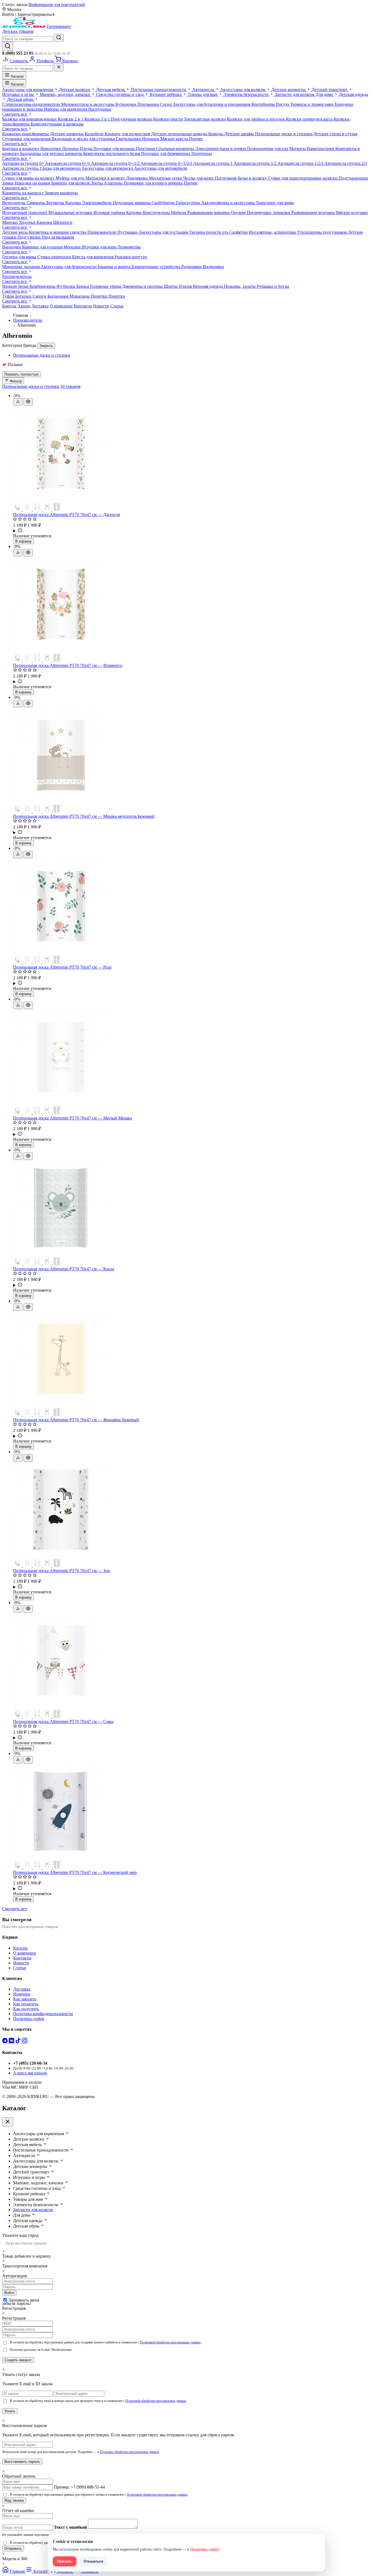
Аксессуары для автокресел (108, 168)
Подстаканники (353, 178)
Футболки (66, 286)
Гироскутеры (189, 203)
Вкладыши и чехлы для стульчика (84, 139)
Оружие (239, 213)
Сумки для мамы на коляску (29, 178)
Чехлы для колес (199, 178)
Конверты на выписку (23, 193)
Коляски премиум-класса (310, 119)
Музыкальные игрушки (71, 213)
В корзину (23, 541)
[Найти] (59, 38)
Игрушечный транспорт (25, 213)
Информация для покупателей (57, 5)
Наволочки (51, 149)
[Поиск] (8, 46)
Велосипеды (14, 203)
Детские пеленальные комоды (180, 134)
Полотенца (202, 153)
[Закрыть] (59, 67)
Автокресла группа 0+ (24, 163)
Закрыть (46, 346)
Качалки (45, 222)
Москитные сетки (166, 178)
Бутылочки (126, 104)
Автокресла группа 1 (214, 163)
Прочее (196, 139)
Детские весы (15, 232)
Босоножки (59, 296)
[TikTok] (19, 2042)
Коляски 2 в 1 (71, 119)
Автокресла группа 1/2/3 (301, 163)
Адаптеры (114, 183)
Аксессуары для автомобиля (160, 168)
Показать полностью (21, 374)
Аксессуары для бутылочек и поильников (212, 104)
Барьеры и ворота (115, 267)
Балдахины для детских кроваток (52, 153)
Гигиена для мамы (20, 257)
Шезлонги (63, 222)
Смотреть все (15, 114)
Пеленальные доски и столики (284, 134)
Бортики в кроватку (21, 149)
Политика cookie (29, 2019)
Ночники (151, 139)
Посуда (283, 104)
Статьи (117, 306)
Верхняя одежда (208, 286)
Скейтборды (164, 203)
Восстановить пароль (22, 2462)
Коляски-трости (168, 119)
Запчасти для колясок (33, 2210)
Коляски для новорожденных (30, 119)
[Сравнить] (18, 402)
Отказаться (93, 2561)
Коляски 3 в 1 (98, 119)
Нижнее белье (16, 286)
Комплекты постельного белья (112, 153)
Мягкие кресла (175, 139)
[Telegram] (5, 2042)
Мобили (179, 213)
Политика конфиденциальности (43, 2014)
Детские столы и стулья (335, 134)
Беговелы (56, 203)
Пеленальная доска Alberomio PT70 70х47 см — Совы (63, 1721)
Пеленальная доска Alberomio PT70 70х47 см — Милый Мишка (72, 1118)
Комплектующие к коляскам (57, 124)
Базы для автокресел (62, 168)
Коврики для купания (43, 247)
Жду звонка (14, 2500)
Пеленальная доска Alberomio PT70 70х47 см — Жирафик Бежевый (76, 1420)
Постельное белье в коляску (241, 178)
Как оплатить (26, 2004)
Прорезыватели (102, 232)
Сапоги (40, 296)
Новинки (22, 1994)
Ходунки (28, 222)
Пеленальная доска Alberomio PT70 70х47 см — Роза (62, 967)
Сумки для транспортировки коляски (303, 178)
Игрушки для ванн (100, 247)
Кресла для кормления (93, 257)
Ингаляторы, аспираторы (273, 232)
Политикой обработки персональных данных (170, 2342)
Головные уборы (106, 286)
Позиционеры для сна (268, 149)
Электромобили (97, 203)
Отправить (13, 2549)
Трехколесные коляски (205, 119)
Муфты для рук (71, 178)
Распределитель (17, 276)
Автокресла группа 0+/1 (68, 163)
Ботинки (24, 296)
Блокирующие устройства (156, 267)
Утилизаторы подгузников (322, 232)
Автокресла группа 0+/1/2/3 (167, 163)
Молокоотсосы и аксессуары (88, 104)
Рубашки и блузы (273, 286)
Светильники (129, 139)
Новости (101, 306)
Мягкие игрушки (352, 213)
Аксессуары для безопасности (69, 267)
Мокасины (80, 296)
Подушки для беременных (166, 153)
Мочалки (73, 247)
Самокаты (36, 203)
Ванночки (12, 247)
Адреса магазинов (30, 2073)
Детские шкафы (240, 134)
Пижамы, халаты (240, 286)
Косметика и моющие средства (58, 232)
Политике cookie (205, 2549)
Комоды (216, 134)
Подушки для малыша (115, 149)
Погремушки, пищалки (269, 213)
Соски (166, 104)
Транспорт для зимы (275, 203)
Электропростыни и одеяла (221, 149)
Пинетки (100, 296)
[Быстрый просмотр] (28, 402)
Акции (24, 306)
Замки (8, 183)
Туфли (9, 296)
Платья (186, 286)
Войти (9, 2293)
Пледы (87, 149)
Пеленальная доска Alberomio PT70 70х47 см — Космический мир (75, 1872)
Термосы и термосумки (313, 104)
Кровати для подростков (128, 134)
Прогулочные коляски (132, 119)
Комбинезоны (43, 286)
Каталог (17, 76)
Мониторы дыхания (21, 267)
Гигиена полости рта (209, 232)
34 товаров (70, 386)
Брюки (83, 286)
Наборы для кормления (66, 109)
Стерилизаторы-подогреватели (32, 104)
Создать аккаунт (18, 2360)
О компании (61, 306)
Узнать (10, 2411)
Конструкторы (157, 213)
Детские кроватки (67, 134)
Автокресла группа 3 (22, 168)
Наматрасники (321, 149)
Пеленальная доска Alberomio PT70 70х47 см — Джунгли (67, 515)
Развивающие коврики (209, 213)
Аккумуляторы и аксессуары (229, 203)
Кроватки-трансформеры (26, 134)
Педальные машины (132, 203)
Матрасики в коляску (106, 178)
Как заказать (25, 1999)
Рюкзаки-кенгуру (131, 257)
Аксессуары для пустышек (164, 232)
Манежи (11, 222)
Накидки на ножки (33, 183)
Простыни (146, 149)
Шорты (171, 286)
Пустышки (128, 232)
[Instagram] (25, 2042)
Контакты (83, 306)
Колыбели (95, 134)
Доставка (40, 306)
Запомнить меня (24, 2300)
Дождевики (137, 178)
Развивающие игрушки (314, 213)
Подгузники (29, 237)
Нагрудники (100, 109)
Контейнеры (264, 104)
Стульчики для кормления (27, 139)
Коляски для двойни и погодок (256, 119)
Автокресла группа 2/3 (346, 163)
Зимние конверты (61, 193)
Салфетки (239, 232)
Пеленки (71, 149)
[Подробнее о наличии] (192, 531)
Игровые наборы (110, 213)
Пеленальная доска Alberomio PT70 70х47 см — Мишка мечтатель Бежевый (84, 816)
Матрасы (298, 149)
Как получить (26, 2009)
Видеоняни (213, 267)
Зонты (97, 183)
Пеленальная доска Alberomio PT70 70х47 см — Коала (64, 1269)
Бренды (9, 306)
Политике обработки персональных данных (130, 2452)
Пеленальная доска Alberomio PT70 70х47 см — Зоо (61, 1571)
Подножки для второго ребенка (154, 183)
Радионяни (192, 267)
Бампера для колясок (71, 183)
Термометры (129, 247)
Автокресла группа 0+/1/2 (116, 163)
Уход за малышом (58, 237)
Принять (65, 2561)
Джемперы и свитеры (143, 286)
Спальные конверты (176, 149)
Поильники (149, 104)
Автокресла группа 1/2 (256, 163)
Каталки (74, 203)
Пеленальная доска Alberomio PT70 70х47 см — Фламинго (68, 665)
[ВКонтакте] (12, 2042)
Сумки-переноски (55, 257)
